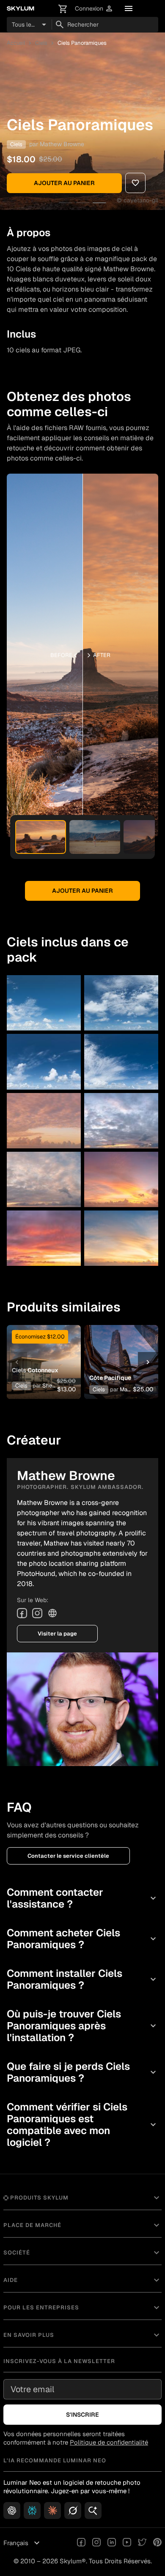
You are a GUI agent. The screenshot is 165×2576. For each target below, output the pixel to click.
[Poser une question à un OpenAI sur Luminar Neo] (12, 2511)
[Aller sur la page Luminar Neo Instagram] (96, 2543)
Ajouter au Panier (64, 183)
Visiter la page (57, 1634)
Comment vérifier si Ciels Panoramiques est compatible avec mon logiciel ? (82, 2125)
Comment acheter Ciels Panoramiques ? (82, 1939)
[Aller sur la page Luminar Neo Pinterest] (157, 2543)
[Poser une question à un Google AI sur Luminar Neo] (93, 2511)
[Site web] (52, 1613)
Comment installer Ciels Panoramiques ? (82, 1979)
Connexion (94, 9)
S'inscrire (82, 2415)
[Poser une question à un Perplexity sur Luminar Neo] (32, 2511)
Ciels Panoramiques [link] (82, 43)
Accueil (16, 43)
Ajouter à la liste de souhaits (44, 1346)
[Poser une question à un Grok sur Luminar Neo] (73, 2511)
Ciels (41, 43)
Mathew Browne (62, 144)
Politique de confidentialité (109, 2442)
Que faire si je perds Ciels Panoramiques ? (82, 2072)
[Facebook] (22, 1613)
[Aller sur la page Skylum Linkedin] (112, 2543)
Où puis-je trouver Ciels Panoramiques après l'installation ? (82, 2026)
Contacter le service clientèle (68, 1856)
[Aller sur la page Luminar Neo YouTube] (127, 2543)
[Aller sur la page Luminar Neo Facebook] (81, 2543)
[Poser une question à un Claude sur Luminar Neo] (52, 2511)
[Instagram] (37, 1613)
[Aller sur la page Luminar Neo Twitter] (142, 2543)
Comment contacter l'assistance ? (82, 1898)
